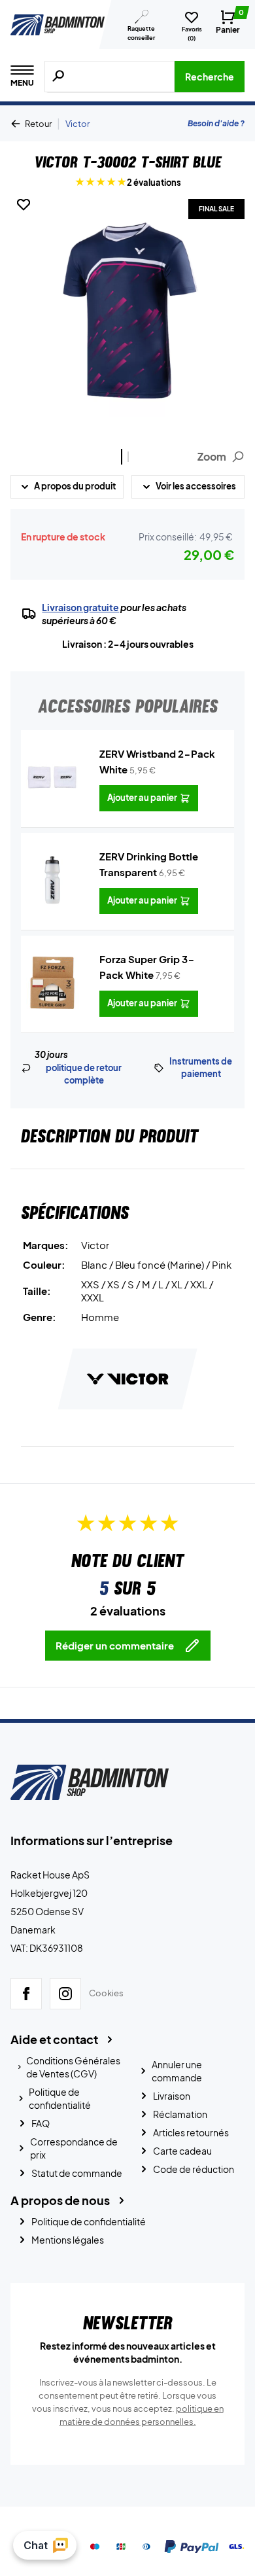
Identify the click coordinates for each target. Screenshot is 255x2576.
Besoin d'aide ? (216, 123)
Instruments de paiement (201, 1068)
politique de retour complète (84, 1074)
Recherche (210, 77)
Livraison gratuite (80, 607)
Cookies (106, 1993)
